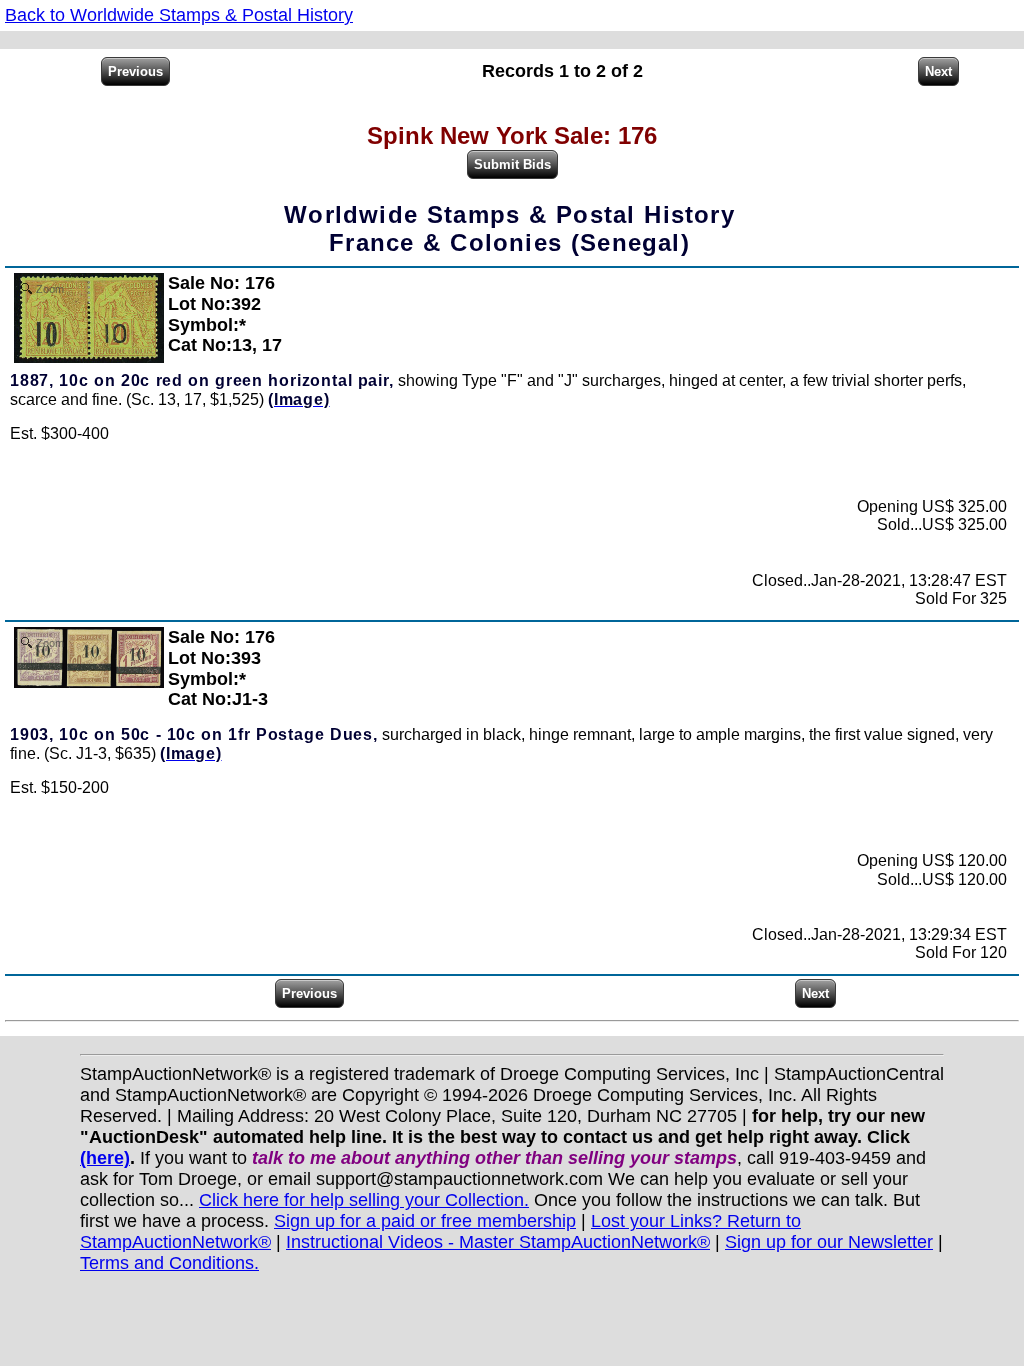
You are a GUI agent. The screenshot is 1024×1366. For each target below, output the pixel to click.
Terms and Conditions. (169, 1263)
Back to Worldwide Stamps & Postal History (179, 15)
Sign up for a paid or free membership (425, 1221)
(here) (105, 1158)
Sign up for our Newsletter (829, 1242)
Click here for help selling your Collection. (364, 1200)
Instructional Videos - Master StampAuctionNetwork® (498, 1242)
